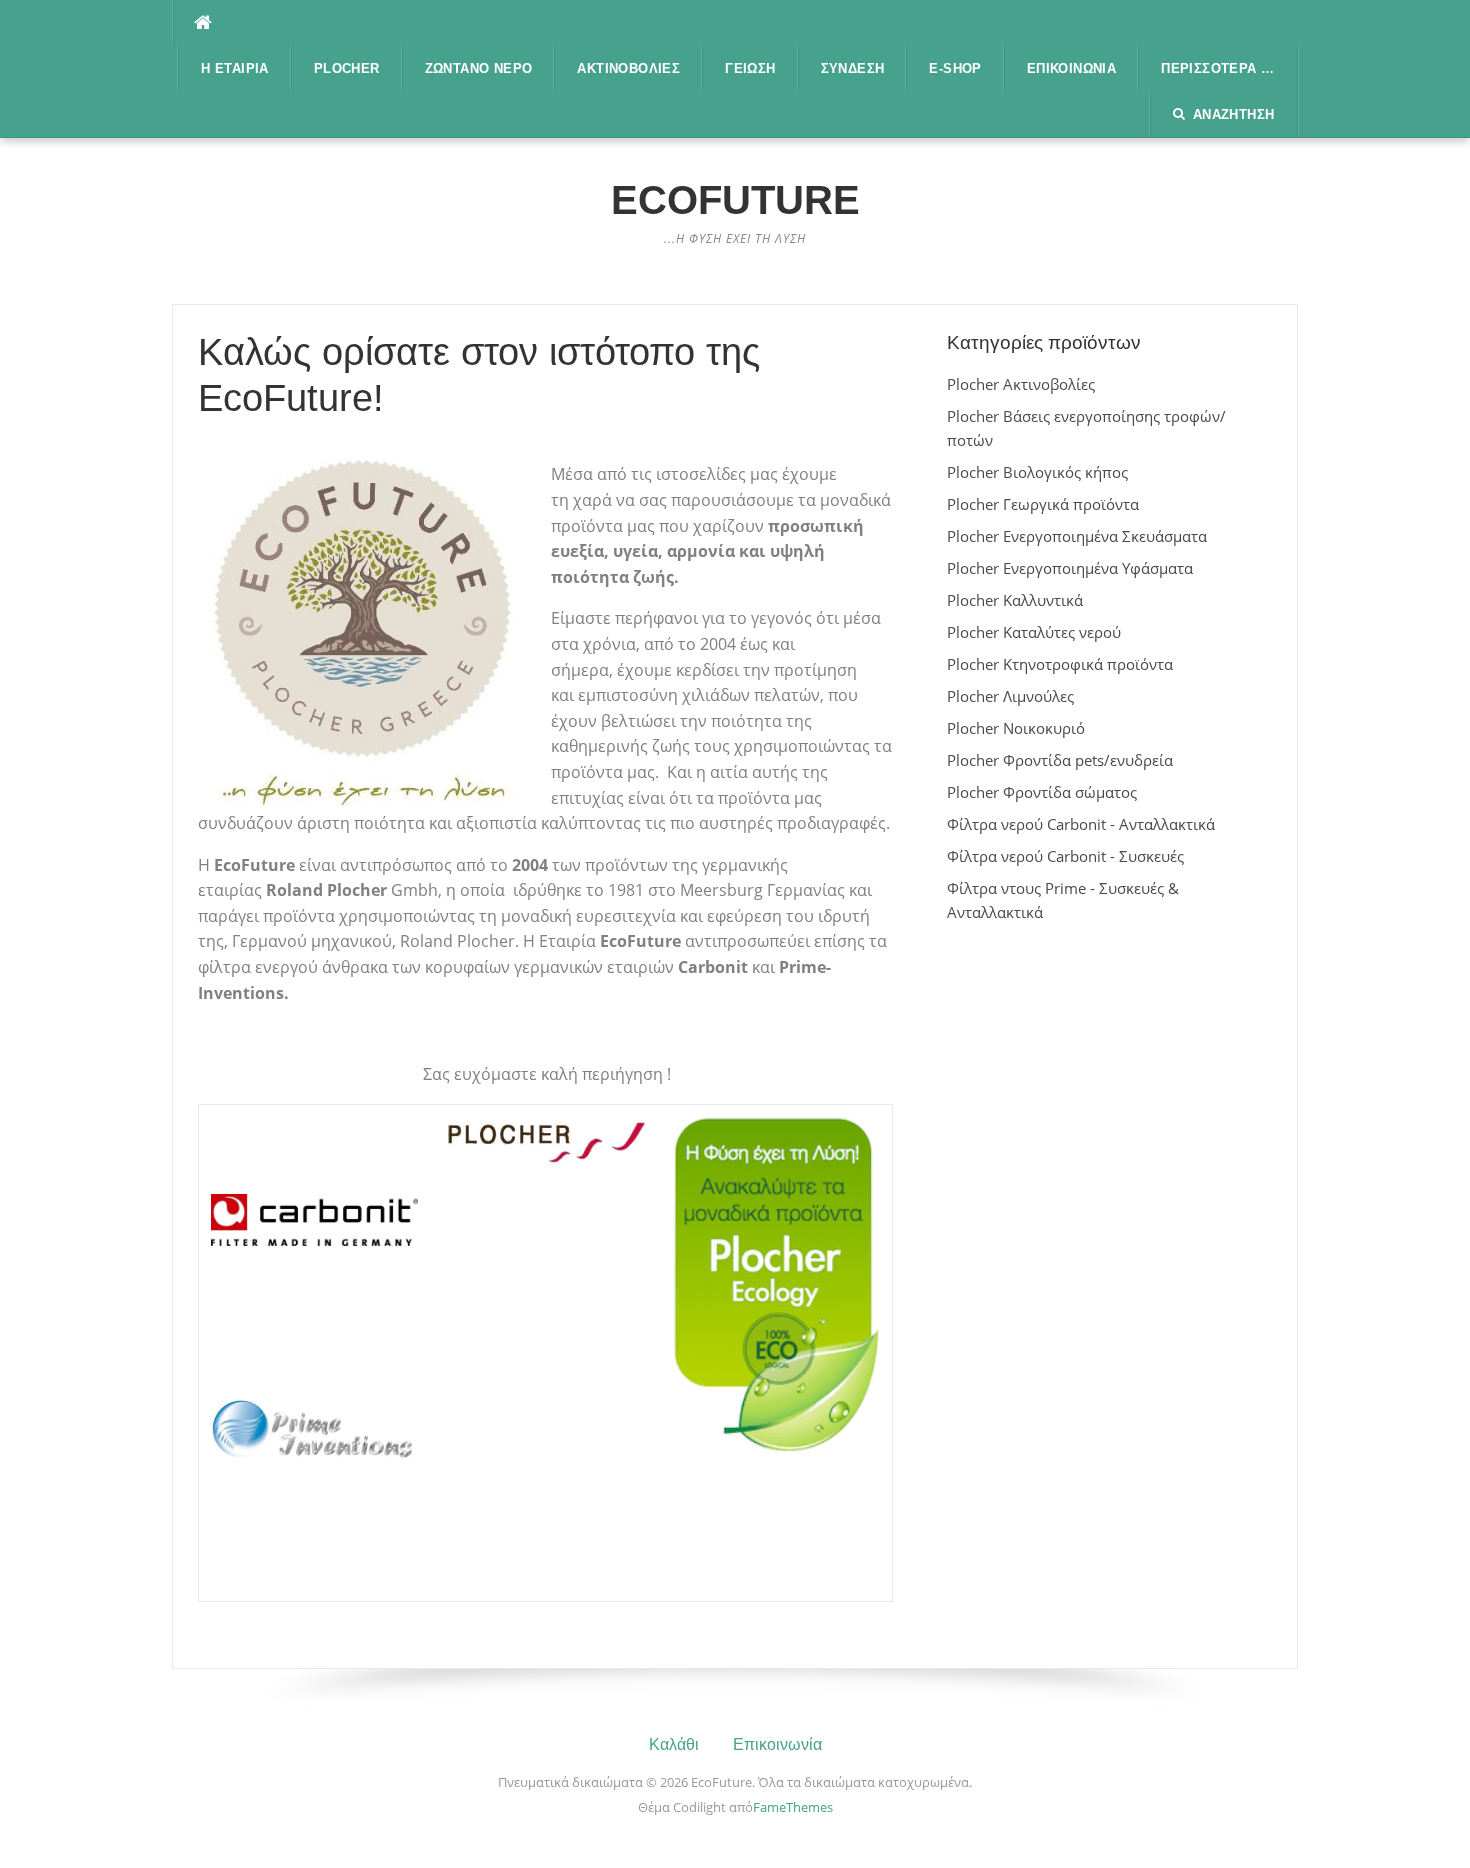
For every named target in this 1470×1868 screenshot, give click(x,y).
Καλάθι (674, 1744)
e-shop (955, 68)
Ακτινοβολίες (628, 68)
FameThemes (793, 1807)
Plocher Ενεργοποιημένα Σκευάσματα (1077, 536)
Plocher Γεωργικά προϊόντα (1043, 504)
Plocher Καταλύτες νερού (1034, 632)
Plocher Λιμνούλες (1010, 696)
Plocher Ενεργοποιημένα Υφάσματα (1070, 568)
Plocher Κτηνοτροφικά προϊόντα (1060, 664)
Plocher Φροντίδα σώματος (1042, 792)
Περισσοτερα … (1217, 68)
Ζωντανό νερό (479, 68)
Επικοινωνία (1071, 68)
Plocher (347, 68)
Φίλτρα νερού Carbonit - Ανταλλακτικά (1081, 824)
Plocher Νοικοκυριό (1016, 728)
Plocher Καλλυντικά (1015, 600)
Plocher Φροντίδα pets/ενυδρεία (1060, 760)
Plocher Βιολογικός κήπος (1037, 472)
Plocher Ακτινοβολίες (1021, 384)
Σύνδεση (853, 68)
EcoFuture (735, 200)
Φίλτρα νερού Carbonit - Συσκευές (1065, 856)
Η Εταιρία (235, 68)
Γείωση (750, 68)
